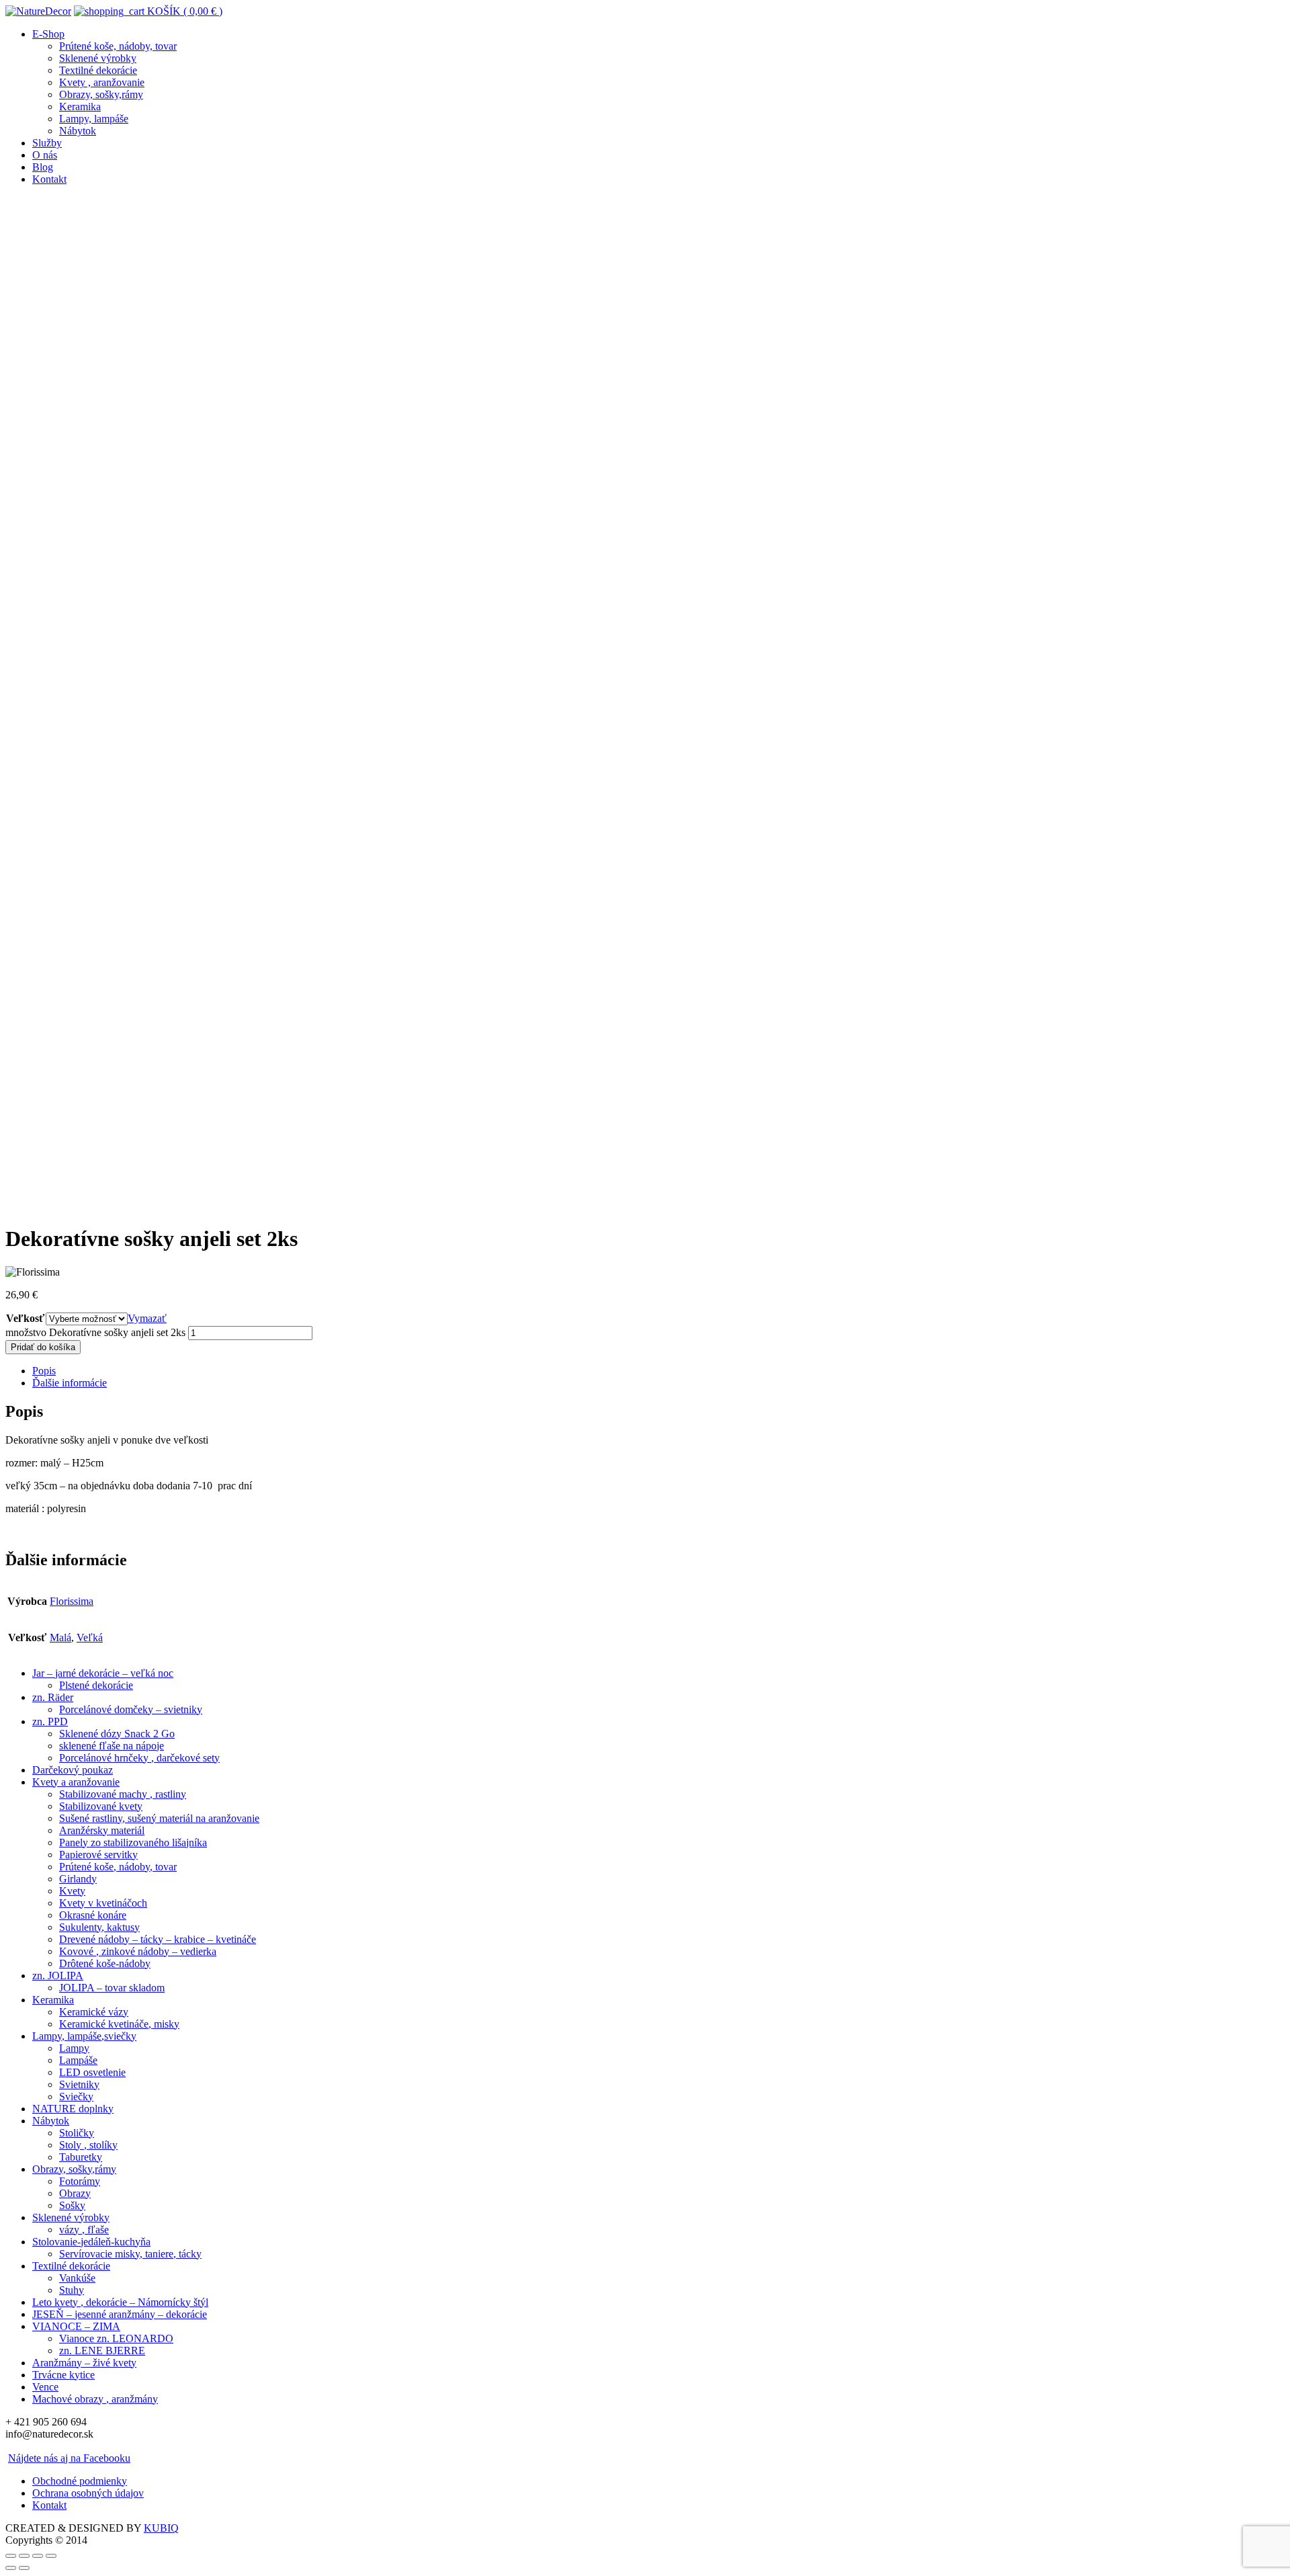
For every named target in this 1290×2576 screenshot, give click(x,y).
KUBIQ (161, 2528)
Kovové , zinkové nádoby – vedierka (138, 1951)
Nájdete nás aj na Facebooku (69, 2458)
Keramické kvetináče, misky (119, 2024)
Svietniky (79, 2084)
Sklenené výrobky (98, 58)
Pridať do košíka (43, 1347)
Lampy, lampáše (94, 119)
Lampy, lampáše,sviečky (84, 2036)
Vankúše (77, 2278)
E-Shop (48, 34)
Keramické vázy (94, 2012)
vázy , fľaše (84, 2230)
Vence (45, 2387)
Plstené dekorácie (96, 1685)
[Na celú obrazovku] (38, 2556)
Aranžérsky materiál (102, 1830)
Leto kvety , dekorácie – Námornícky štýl (120, 2302)
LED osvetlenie (92, 2072)
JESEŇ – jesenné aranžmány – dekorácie (120, 2314)
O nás (45, 155)
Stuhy (72, 2290)
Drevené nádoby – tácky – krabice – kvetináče (158, 1939)
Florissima (72, 1601)
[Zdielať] (24, 2556)
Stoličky (77, 2133)
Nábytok (78, 131)
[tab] (658, 1371)
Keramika (80, 107)
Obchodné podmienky (80, 2481)
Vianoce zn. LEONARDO (116, 2338)
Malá (60, 1637)
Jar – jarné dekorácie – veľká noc (103, 1673)
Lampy (74, 2048)
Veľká (90, 1637)
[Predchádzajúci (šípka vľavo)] (11, 2568)
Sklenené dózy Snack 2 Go (117, 1734)
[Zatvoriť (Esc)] (11, 2556)
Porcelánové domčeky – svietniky (131, 1709)
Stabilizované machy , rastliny (123, 1794)
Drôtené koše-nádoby (105, 1963)
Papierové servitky (98, 1855)
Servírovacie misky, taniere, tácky (130, 2254)
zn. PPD (50, 1721)
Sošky (72, 2205)
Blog (43, 167)
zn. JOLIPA (58, 1976)
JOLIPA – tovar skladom (112, 1988)
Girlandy (78, 1879)
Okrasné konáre (93, 1915)
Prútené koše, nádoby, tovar (118, 46)
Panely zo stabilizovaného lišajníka (133, 1842)
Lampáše (78, 2060)
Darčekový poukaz (73, 1770)
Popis (44, 1371)
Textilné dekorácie (98, 70)
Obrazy (75, 2193)
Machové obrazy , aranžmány (95, 2399)
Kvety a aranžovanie (76, 1782)
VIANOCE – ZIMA (76, 2326)
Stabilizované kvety (101, 1806)
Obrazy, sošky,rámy (101, 94)
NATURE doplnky (73, 2109)
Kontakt (49, 179)
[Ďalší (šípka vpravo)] (24, 2568)
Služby (47, 143)
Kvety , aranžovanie (102, 82)
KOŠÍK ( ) (183, 11)
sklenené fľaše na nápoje (112, 1746)
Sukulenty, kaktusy (99, 1927)
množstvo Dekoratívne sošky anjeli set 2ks (95, 1332)
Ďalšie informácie (70, 1383)
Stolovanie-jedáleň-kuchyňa (91, 2242)
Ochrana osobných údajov (88, 2493)
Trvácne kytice (63, 2375)
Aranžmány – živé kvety (84, 2363)
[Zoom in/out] (51, 2556)
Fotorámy (80, 2181)
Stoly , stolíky (88, 2145)
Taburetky (81, 2157)
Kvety (72, 1891)
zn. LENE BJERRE (102, 2351)
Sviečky (76, 2096)
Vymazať (147, 1318)
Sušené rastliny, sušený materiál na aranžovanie (159, 1818)
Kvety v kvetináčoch (103, 1903)
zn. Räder (53, 1697)
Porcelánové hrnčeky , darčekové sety (139, 1758)
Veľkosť (25, 1318)
